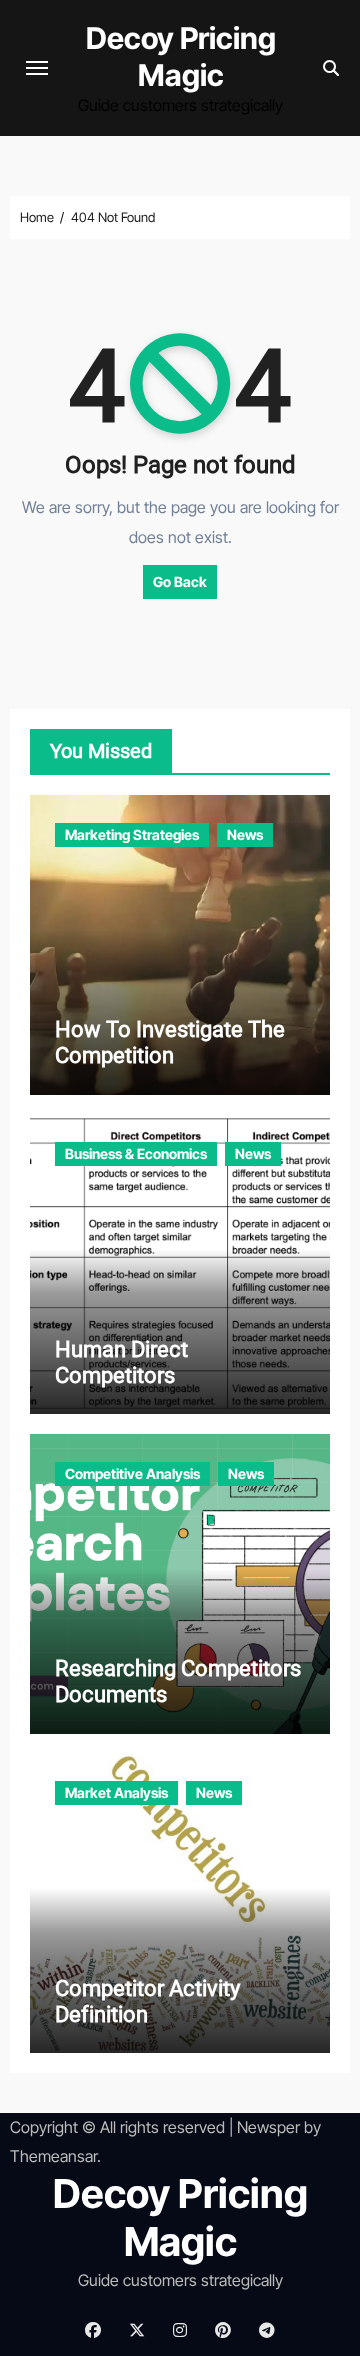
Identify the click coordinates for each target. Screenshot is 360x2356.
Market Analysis (116, 1792)
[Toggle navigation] (37, 68)
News (245, 834)
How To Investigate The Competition (170, 1042)
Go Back (180, 581)
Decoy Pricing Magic (181, 56)
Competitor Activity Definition (147, 2001)
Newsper (268, 2127)
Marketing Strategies (132, 834)
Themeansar (53, 2156)
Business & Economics (136, 1153)
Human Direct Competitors (121, 1362)
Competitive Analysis (132, 1473)
